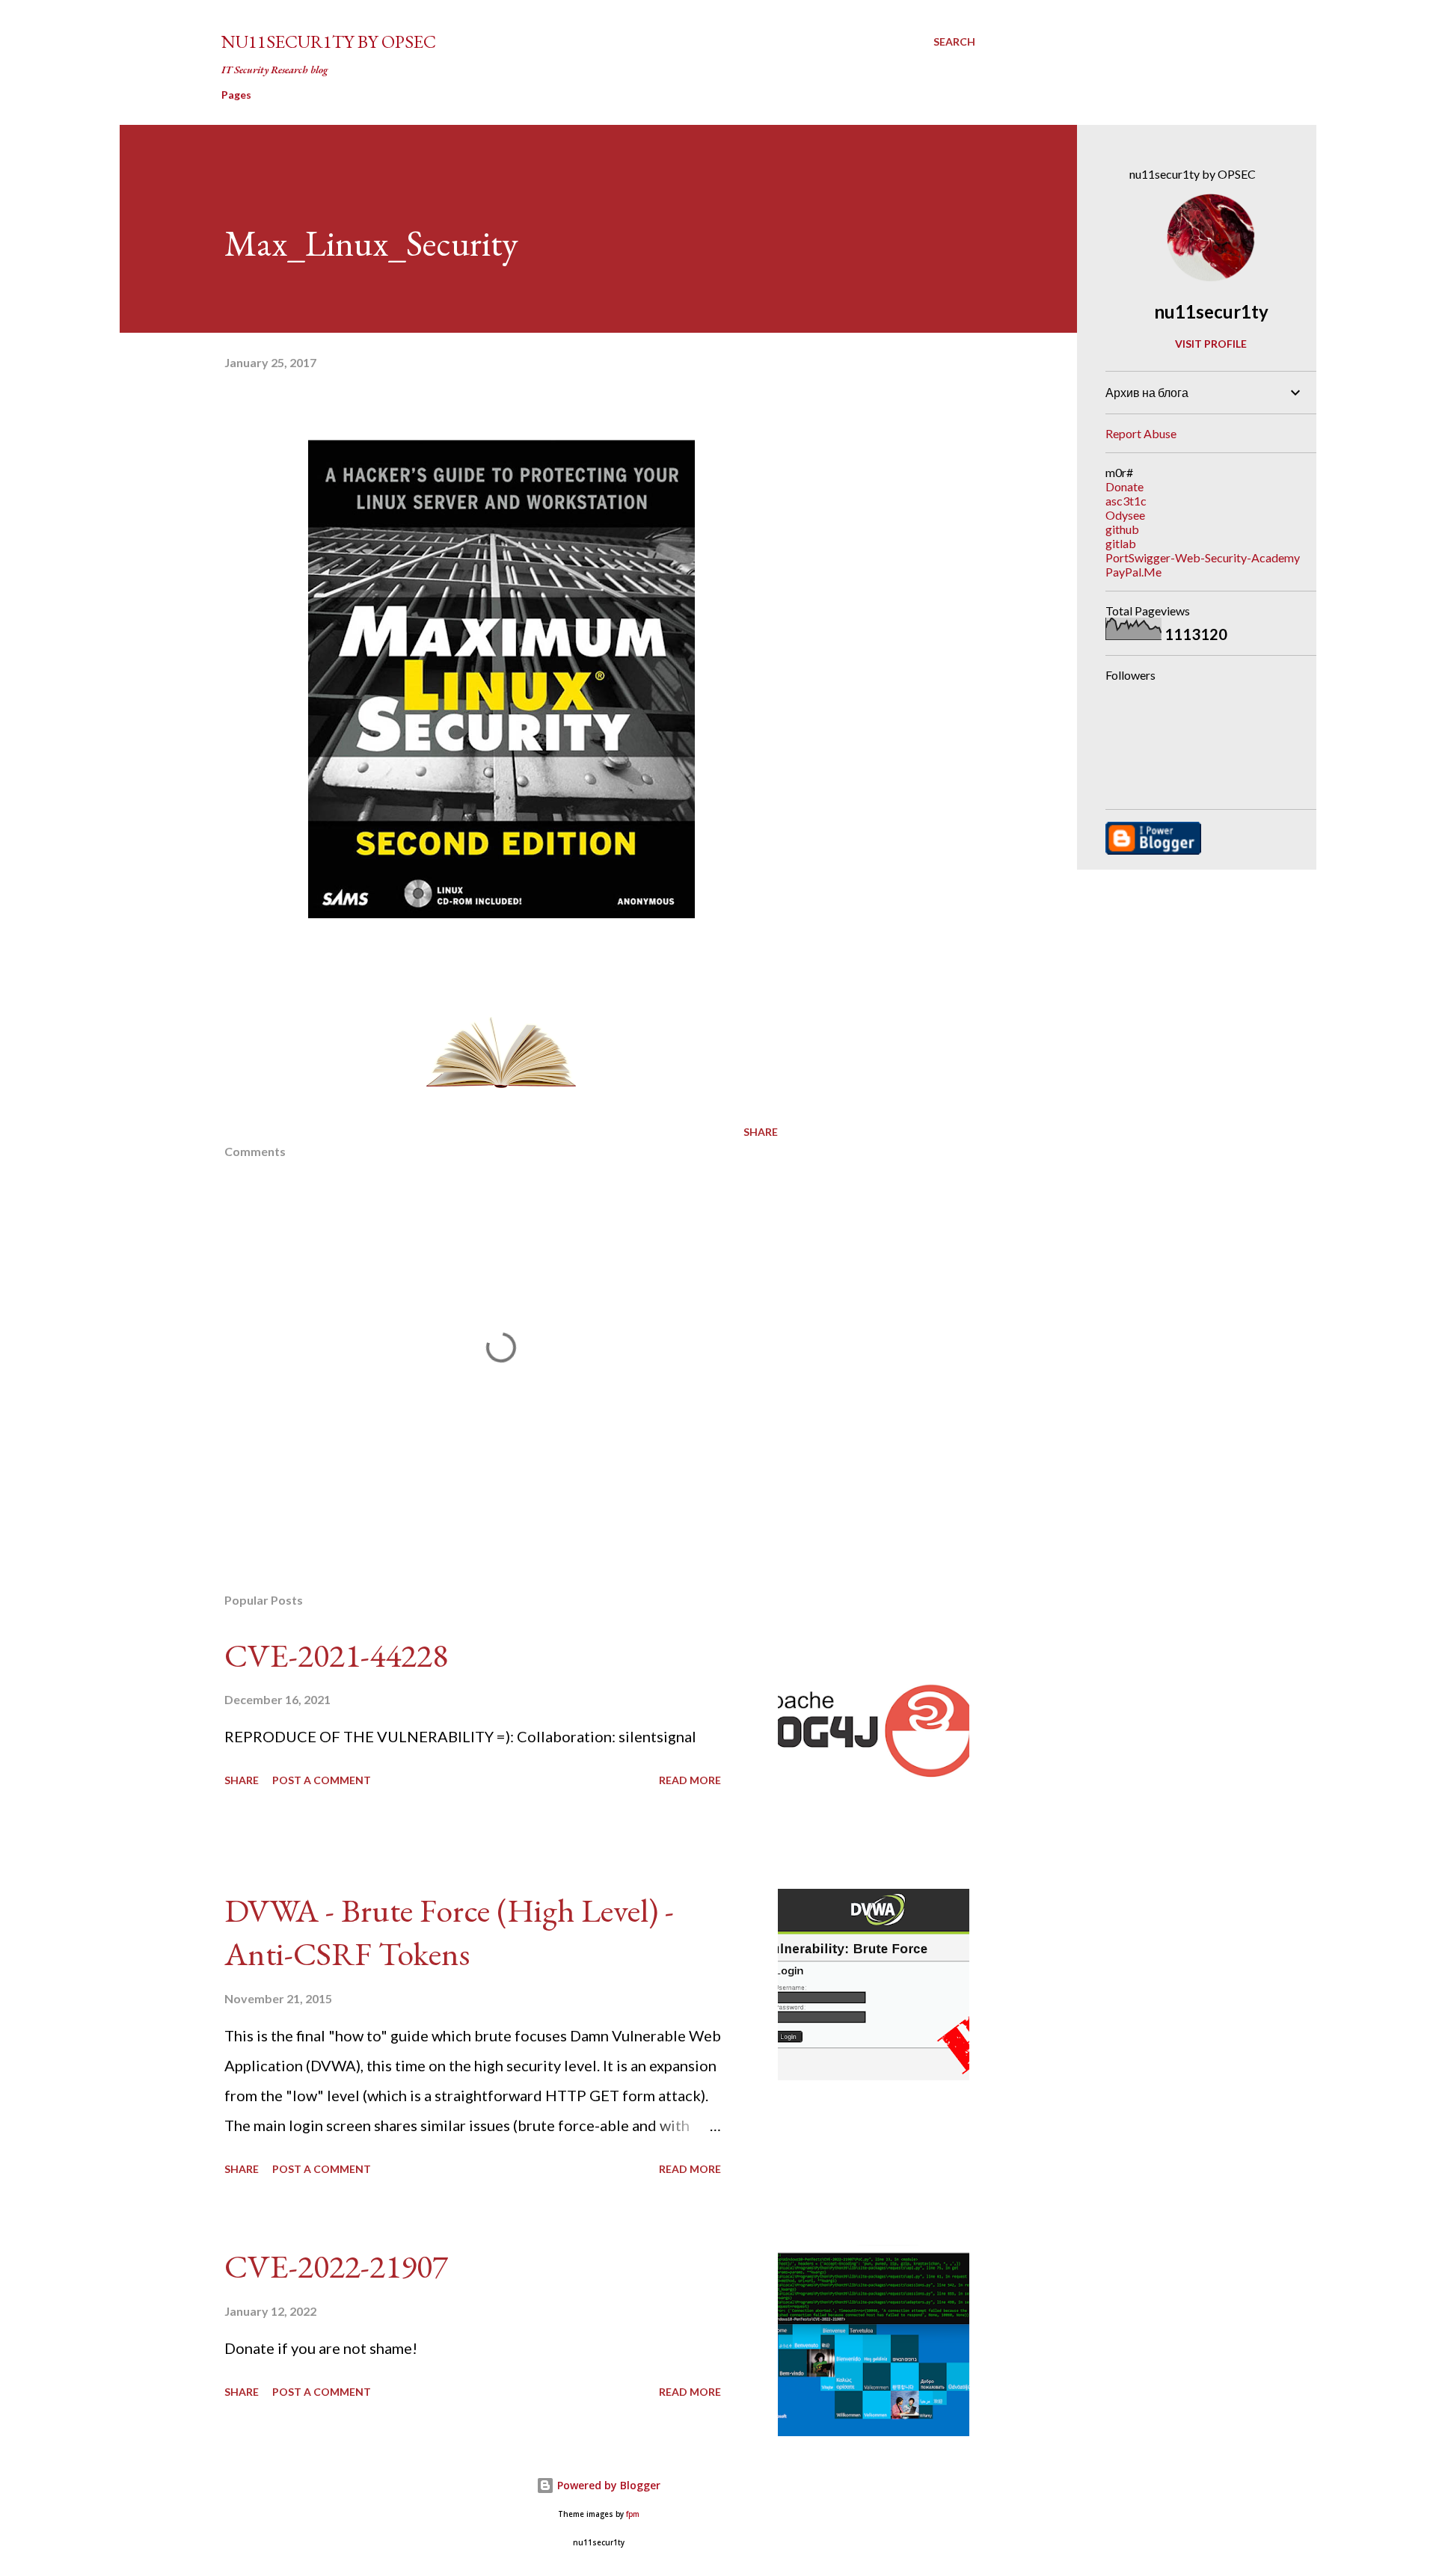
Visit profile (1211, 344)
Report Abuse (1141, 433)
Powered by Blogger (607, 2485)
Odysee (1125, 515)
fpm (633, 2514)
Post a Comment (322, 1780)
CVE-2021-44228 (336, 1655)
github (1122, 529)
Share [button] (761, 1132)
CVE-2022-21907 (336, 2266)
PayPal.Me (1133, 572)
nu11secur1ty (1211, 311)
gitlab (1121, 543)
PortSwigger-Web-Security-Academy (1203, 557)
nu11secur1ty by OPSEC (329, 42)
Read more (690, 1780)
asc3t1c (1126, 501)
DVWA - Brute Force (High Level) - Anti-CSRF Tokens (449, 1932)
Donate (1124, 486)
